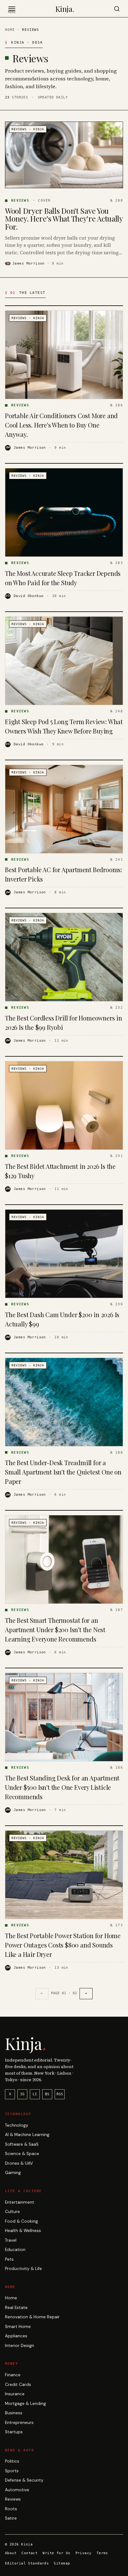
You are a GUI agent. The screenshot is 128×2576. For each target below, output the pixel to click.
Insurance (15, 2394)
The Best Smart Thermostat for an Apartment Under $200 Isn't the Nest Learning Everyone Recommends (55, 1630)
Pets (9, 2259)
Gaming (13, 2173)
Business (14, 2413)
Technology (17, 2125)
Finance (13, 2375)
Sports (12, 2471)
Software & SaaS (22, 2144)
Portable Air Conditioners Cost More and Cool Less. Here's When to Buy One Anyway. (61, 425)
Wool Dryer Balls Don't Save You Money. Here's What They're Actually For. (64, 219)
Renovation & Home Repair (32, 2317)
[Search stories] (117, 9)
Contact (30, 2553)
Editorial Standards (27, 2563)
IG (22, 2094)
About (11, 2553)
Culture (12, 2212)
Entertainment (20, 2202)
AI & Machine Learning (27, 2135)
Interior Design (20, 2346)
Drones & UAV (19, 2163)
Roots (11, 2509)
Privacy (84, 2553)
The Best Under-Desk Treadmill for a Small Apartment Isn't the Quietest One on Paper (63, 1472)
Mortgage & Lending (25, 2404)
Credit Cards (18, 2385)
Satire (11, 2518)
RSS (60, 2094)
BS (47, 2094)
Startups (14, 2432)
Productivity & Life (23, 2269)
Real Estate (16, 2308)
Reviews (13, 2499)
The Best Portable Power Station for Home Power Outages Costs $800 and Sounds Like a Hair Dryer (63, 1945)
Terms (102, 2553)
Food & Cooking (21, 2221)
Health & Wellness (23, 2231)
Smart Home (18, 2327)
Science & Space (22, 2154)
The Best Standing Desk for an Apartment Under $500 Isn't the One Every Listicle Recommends (62, 1787)
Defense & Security (24, 2480)
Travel (11, 2240)
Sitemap (62, 2563)
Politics (12, 2461)
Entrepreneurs (19, 2423)
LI (35, 2094)
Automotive (17, 2490)
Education (15, 2250)
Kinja (65, 9)
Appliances (16, 2336)
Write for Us (56, 2553)
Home (10, 30)
